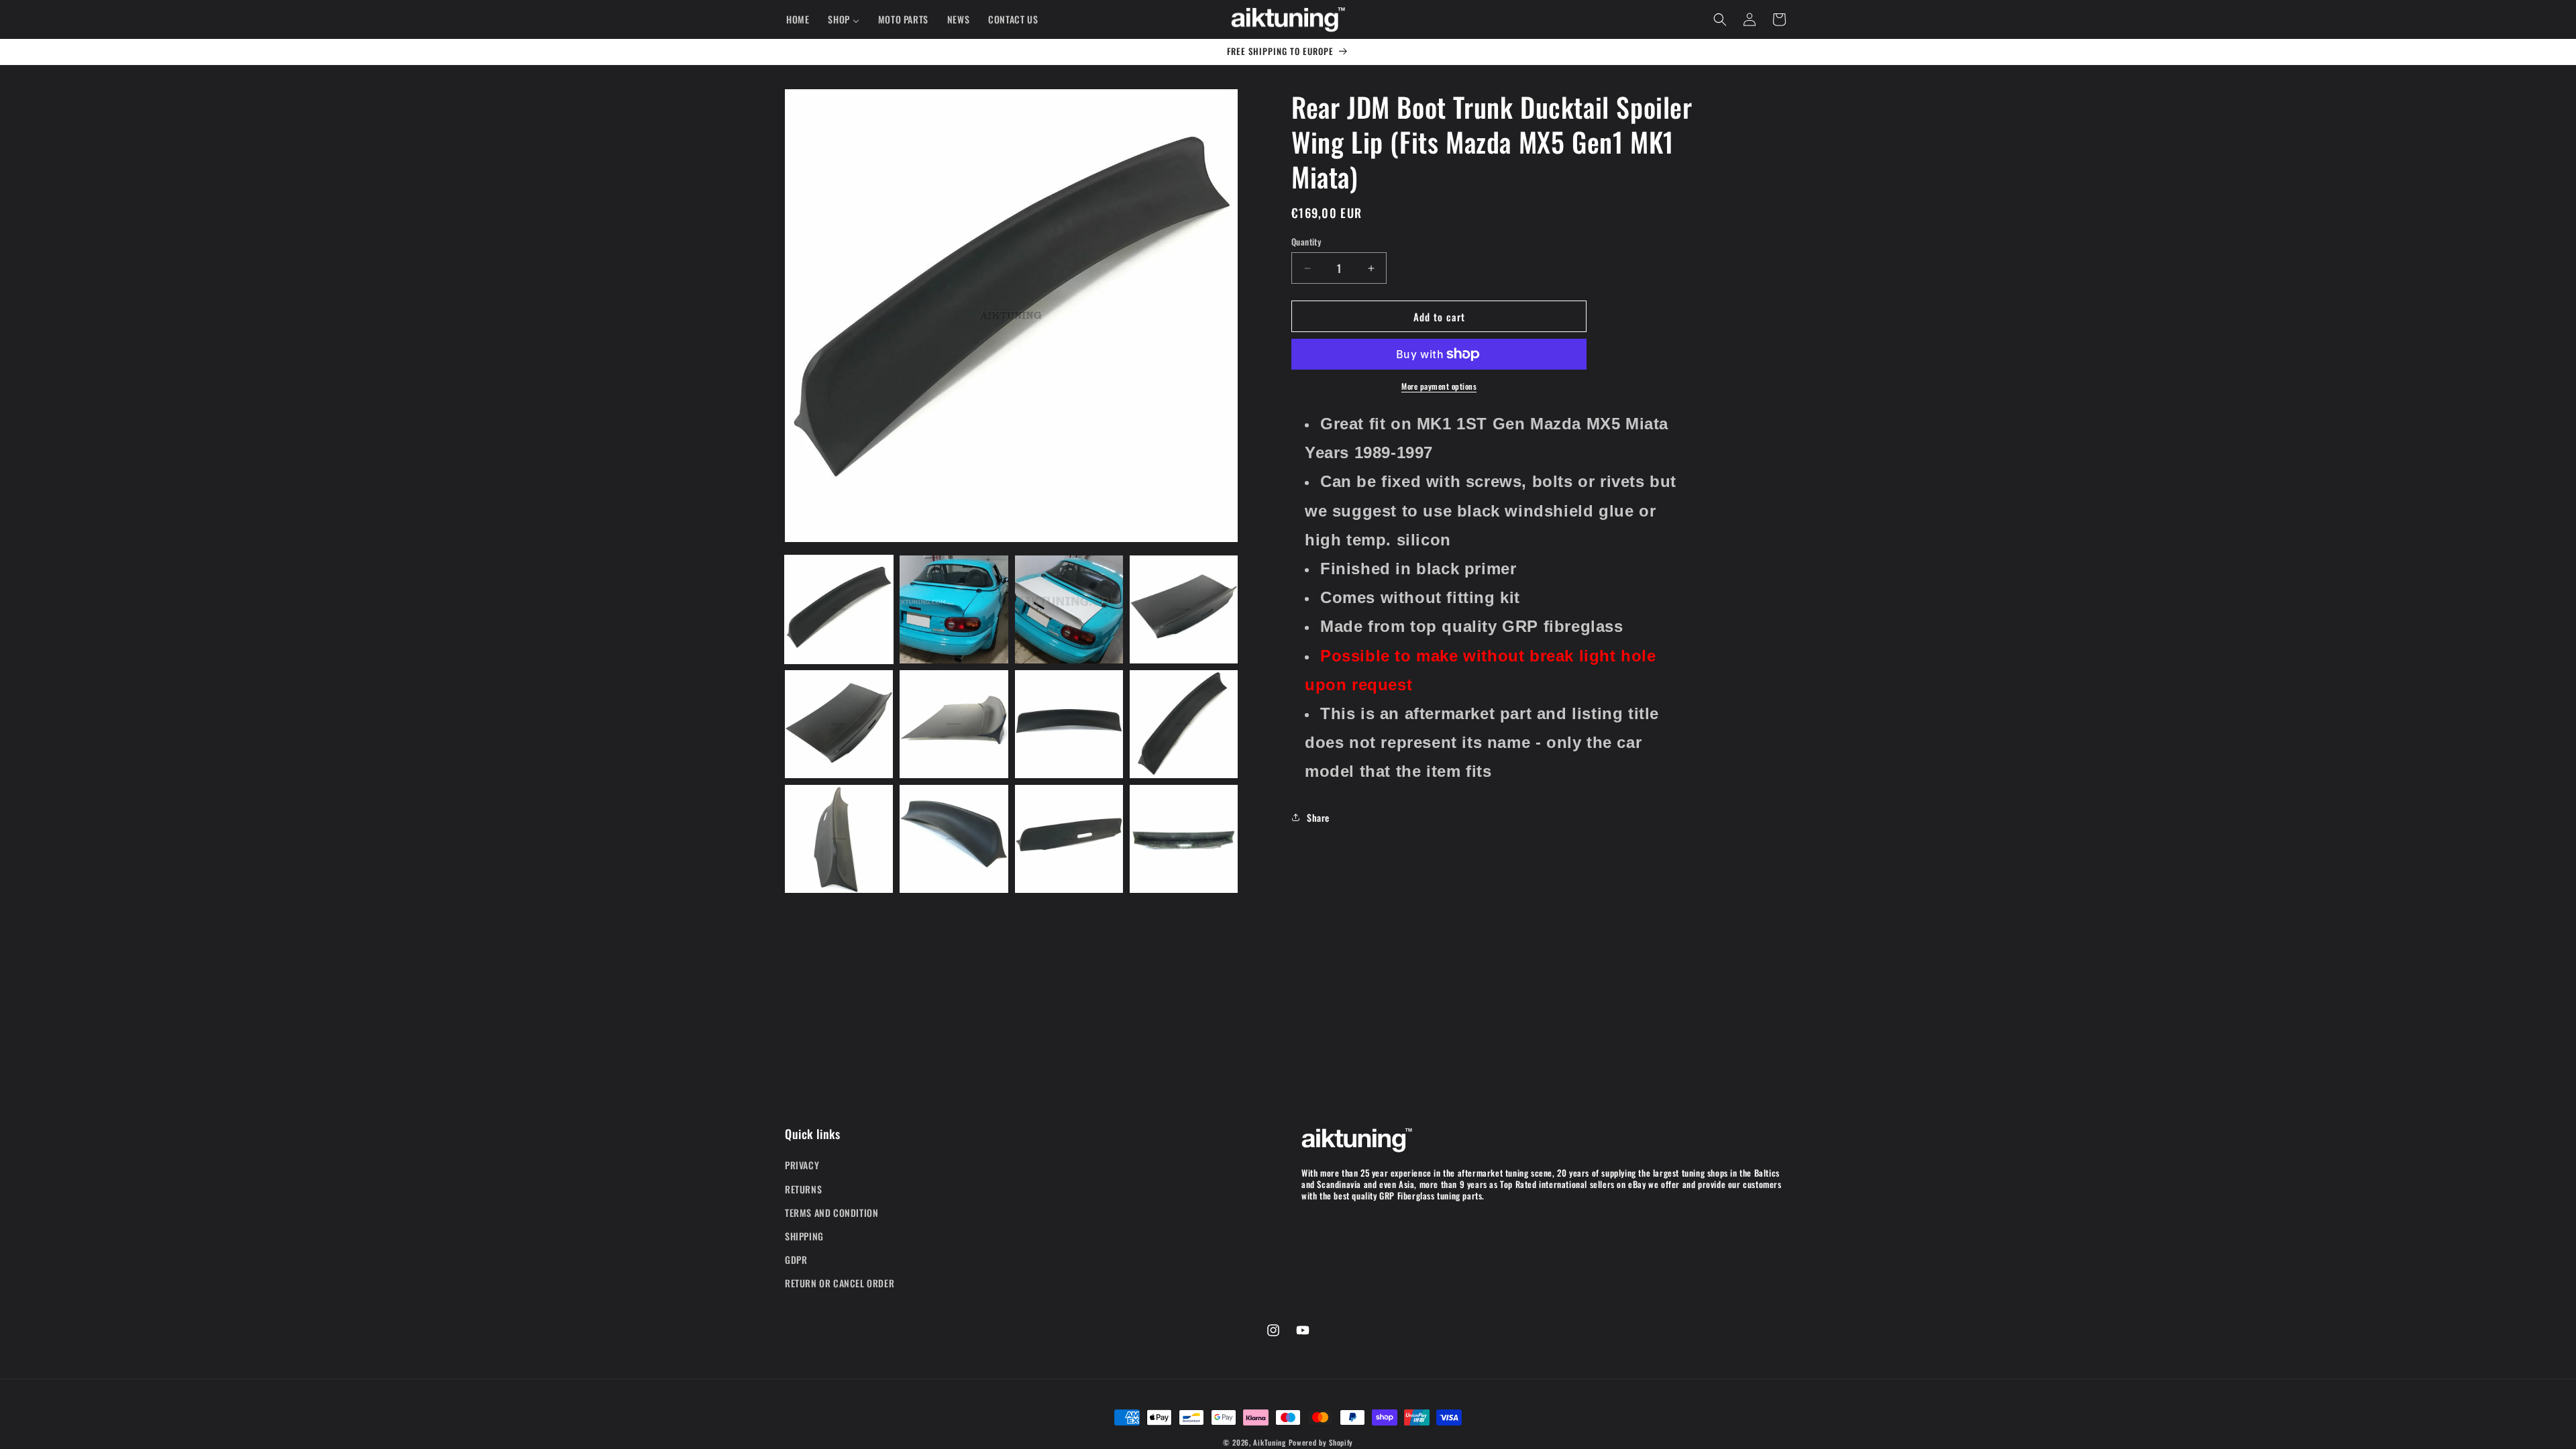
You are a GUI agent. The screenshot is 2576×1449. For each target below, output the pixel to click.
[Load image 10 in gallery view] (954, 839)
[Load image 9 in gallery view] (839, 839)
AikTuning (1269, 1442)
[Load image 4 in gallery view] (1184, 609)
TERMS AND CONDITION (831, 1213)
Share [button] (1318, 817)
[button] (1720, 19)
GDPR (796, 1259)
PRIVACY (802, 1165)
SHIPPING (804, 1236)
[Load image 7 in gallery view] (1069, 724)
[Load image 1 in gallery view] (839, 609)
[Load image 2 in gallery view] (954, 609)
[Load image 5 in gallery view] (839, 724)
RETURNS (803, 1189)
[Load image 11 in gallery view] (1069, 839)
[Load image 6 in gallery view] (954, 724)
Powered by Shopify (1321, 1442)
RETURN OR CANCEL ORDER (840, 1283)
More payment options (1439, 386)
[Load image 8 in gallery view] (1184, 724)
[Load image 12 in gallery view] (1184, 839)
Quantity (1306, 242)
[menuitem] (798, 19)
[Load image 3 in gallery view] (1069, 609)
